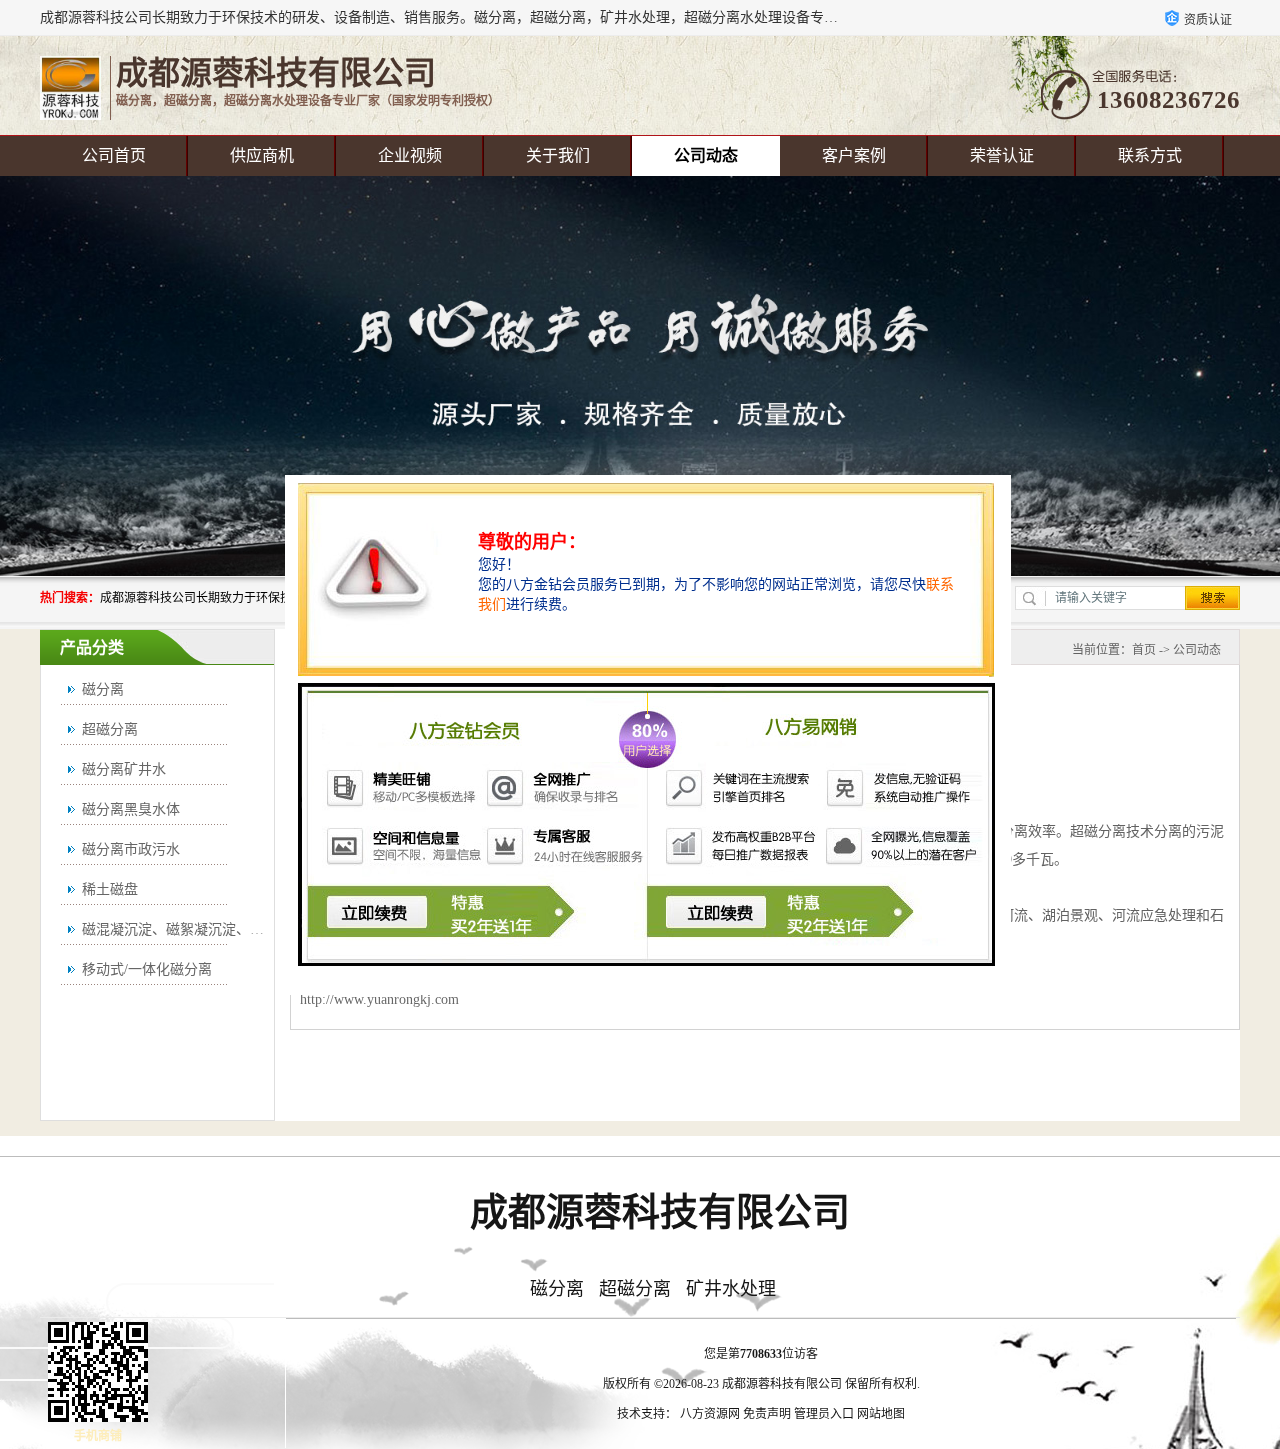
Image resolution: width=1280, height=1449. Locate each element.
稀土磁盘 (110, 889)
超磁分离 (110, 729)
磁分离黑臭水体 (131, 809)
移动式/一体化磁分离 (147, 969)
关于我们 (558, 155)
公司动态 (706, 155)
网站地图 (881, 1414)
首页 (1144, 650)
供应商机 (262, 155)
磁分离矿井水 (124, 769)
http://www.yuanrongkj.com (379, 999)
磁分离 (103, 689)
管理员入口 (824, 1414)
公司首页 (114, 155)
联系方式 (1150, 155)
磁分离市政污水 (131, 849)
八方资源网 (710, 1414)
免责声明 (767, 1414)
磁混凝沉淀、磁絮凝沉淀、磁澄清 (187, 929)
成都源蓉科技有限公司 (782, 1384)
